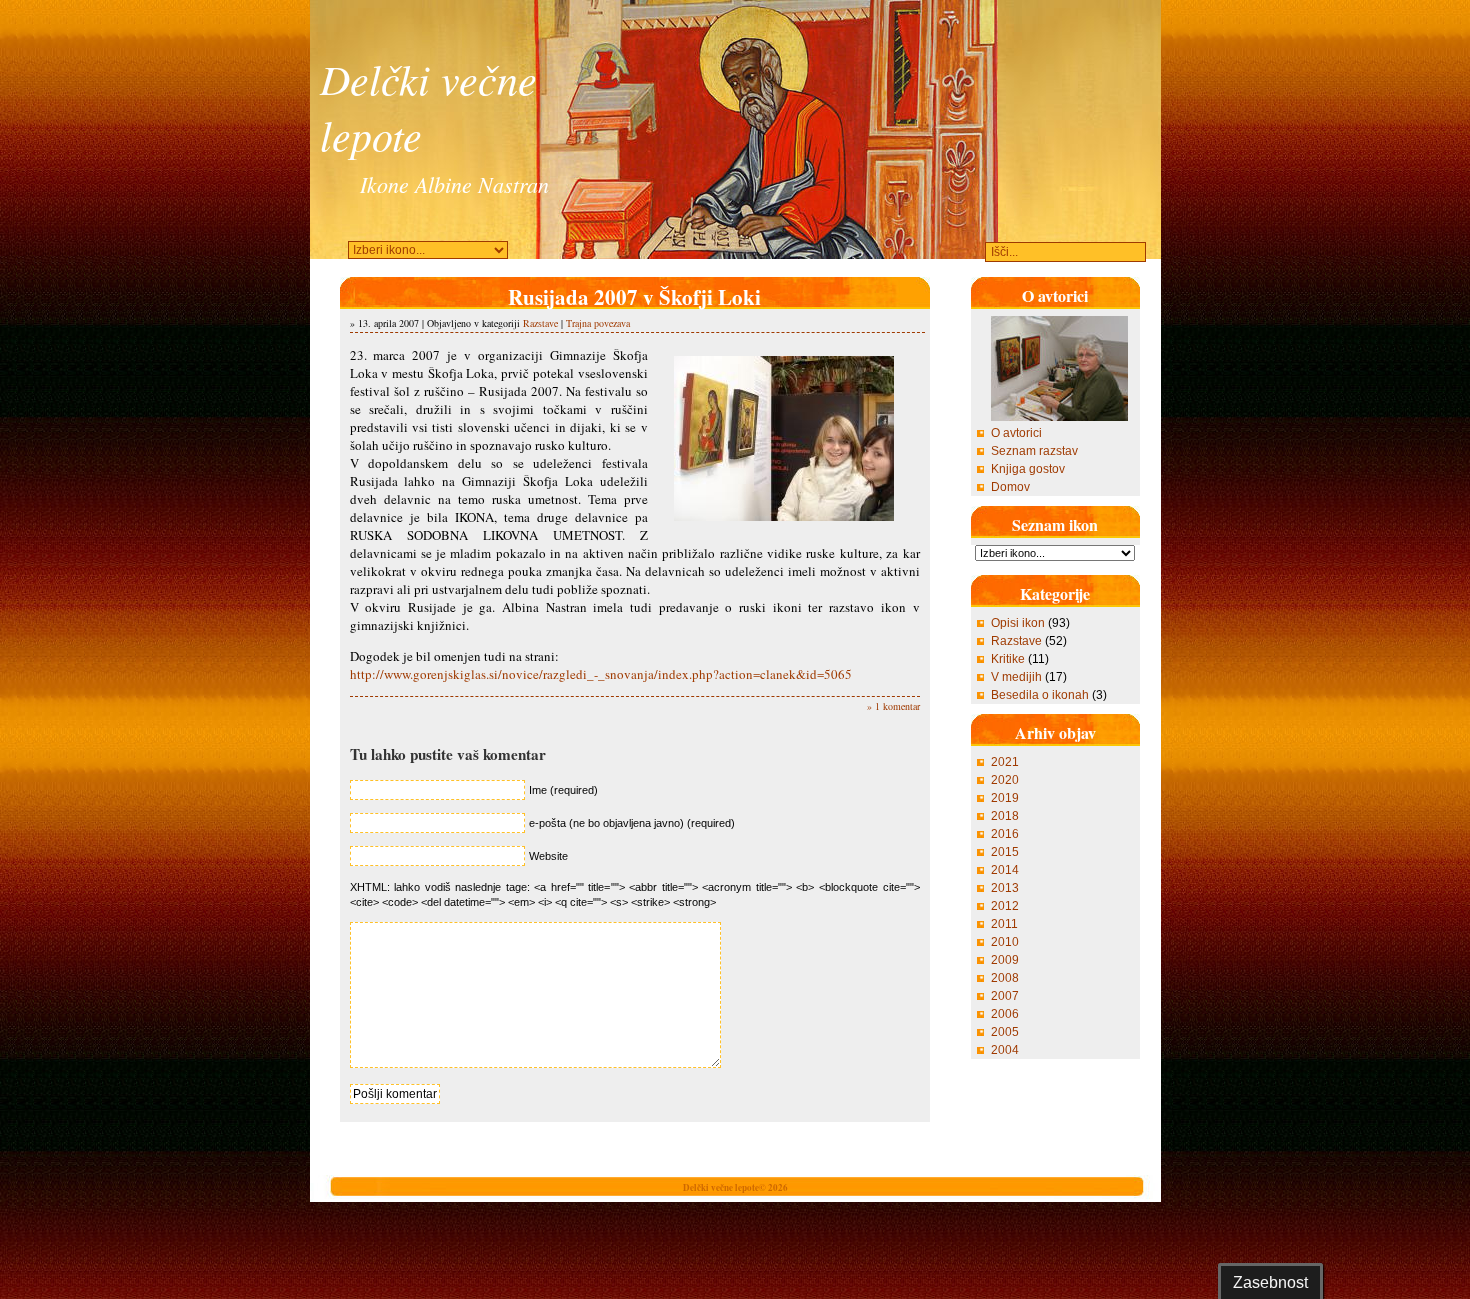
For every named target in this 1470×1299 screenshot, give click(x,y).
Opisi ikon (1018, 623)
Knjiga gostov (1028, 469)
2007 (1005, 996)
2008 (1005, 978)
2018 (1005, 816)
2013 (1005, 888)
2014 (1005, 870)
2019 (1005, 798)
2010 (1005, 942)
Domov (1010, 487)
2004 (1005, 1050)
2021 (1005, 762)
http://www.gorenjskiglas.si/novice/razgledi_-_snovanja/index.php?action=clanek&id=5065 (601, 674)
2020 (1005, 780)
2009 (1005, 960)
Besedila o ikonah (1040, 695)
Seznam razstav (1034, 451)
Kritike (1008, 659)
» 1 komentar (893, 706)
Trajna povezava (598, 323)
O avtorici (1016, 433)
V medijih (1016, 677)
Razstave (540, 323)
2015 (1005, 852)
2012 (1005, 906)
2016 (1005, 834)
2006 (1005, 1014)
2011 (1004, 924)
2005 (1005, 1032)
